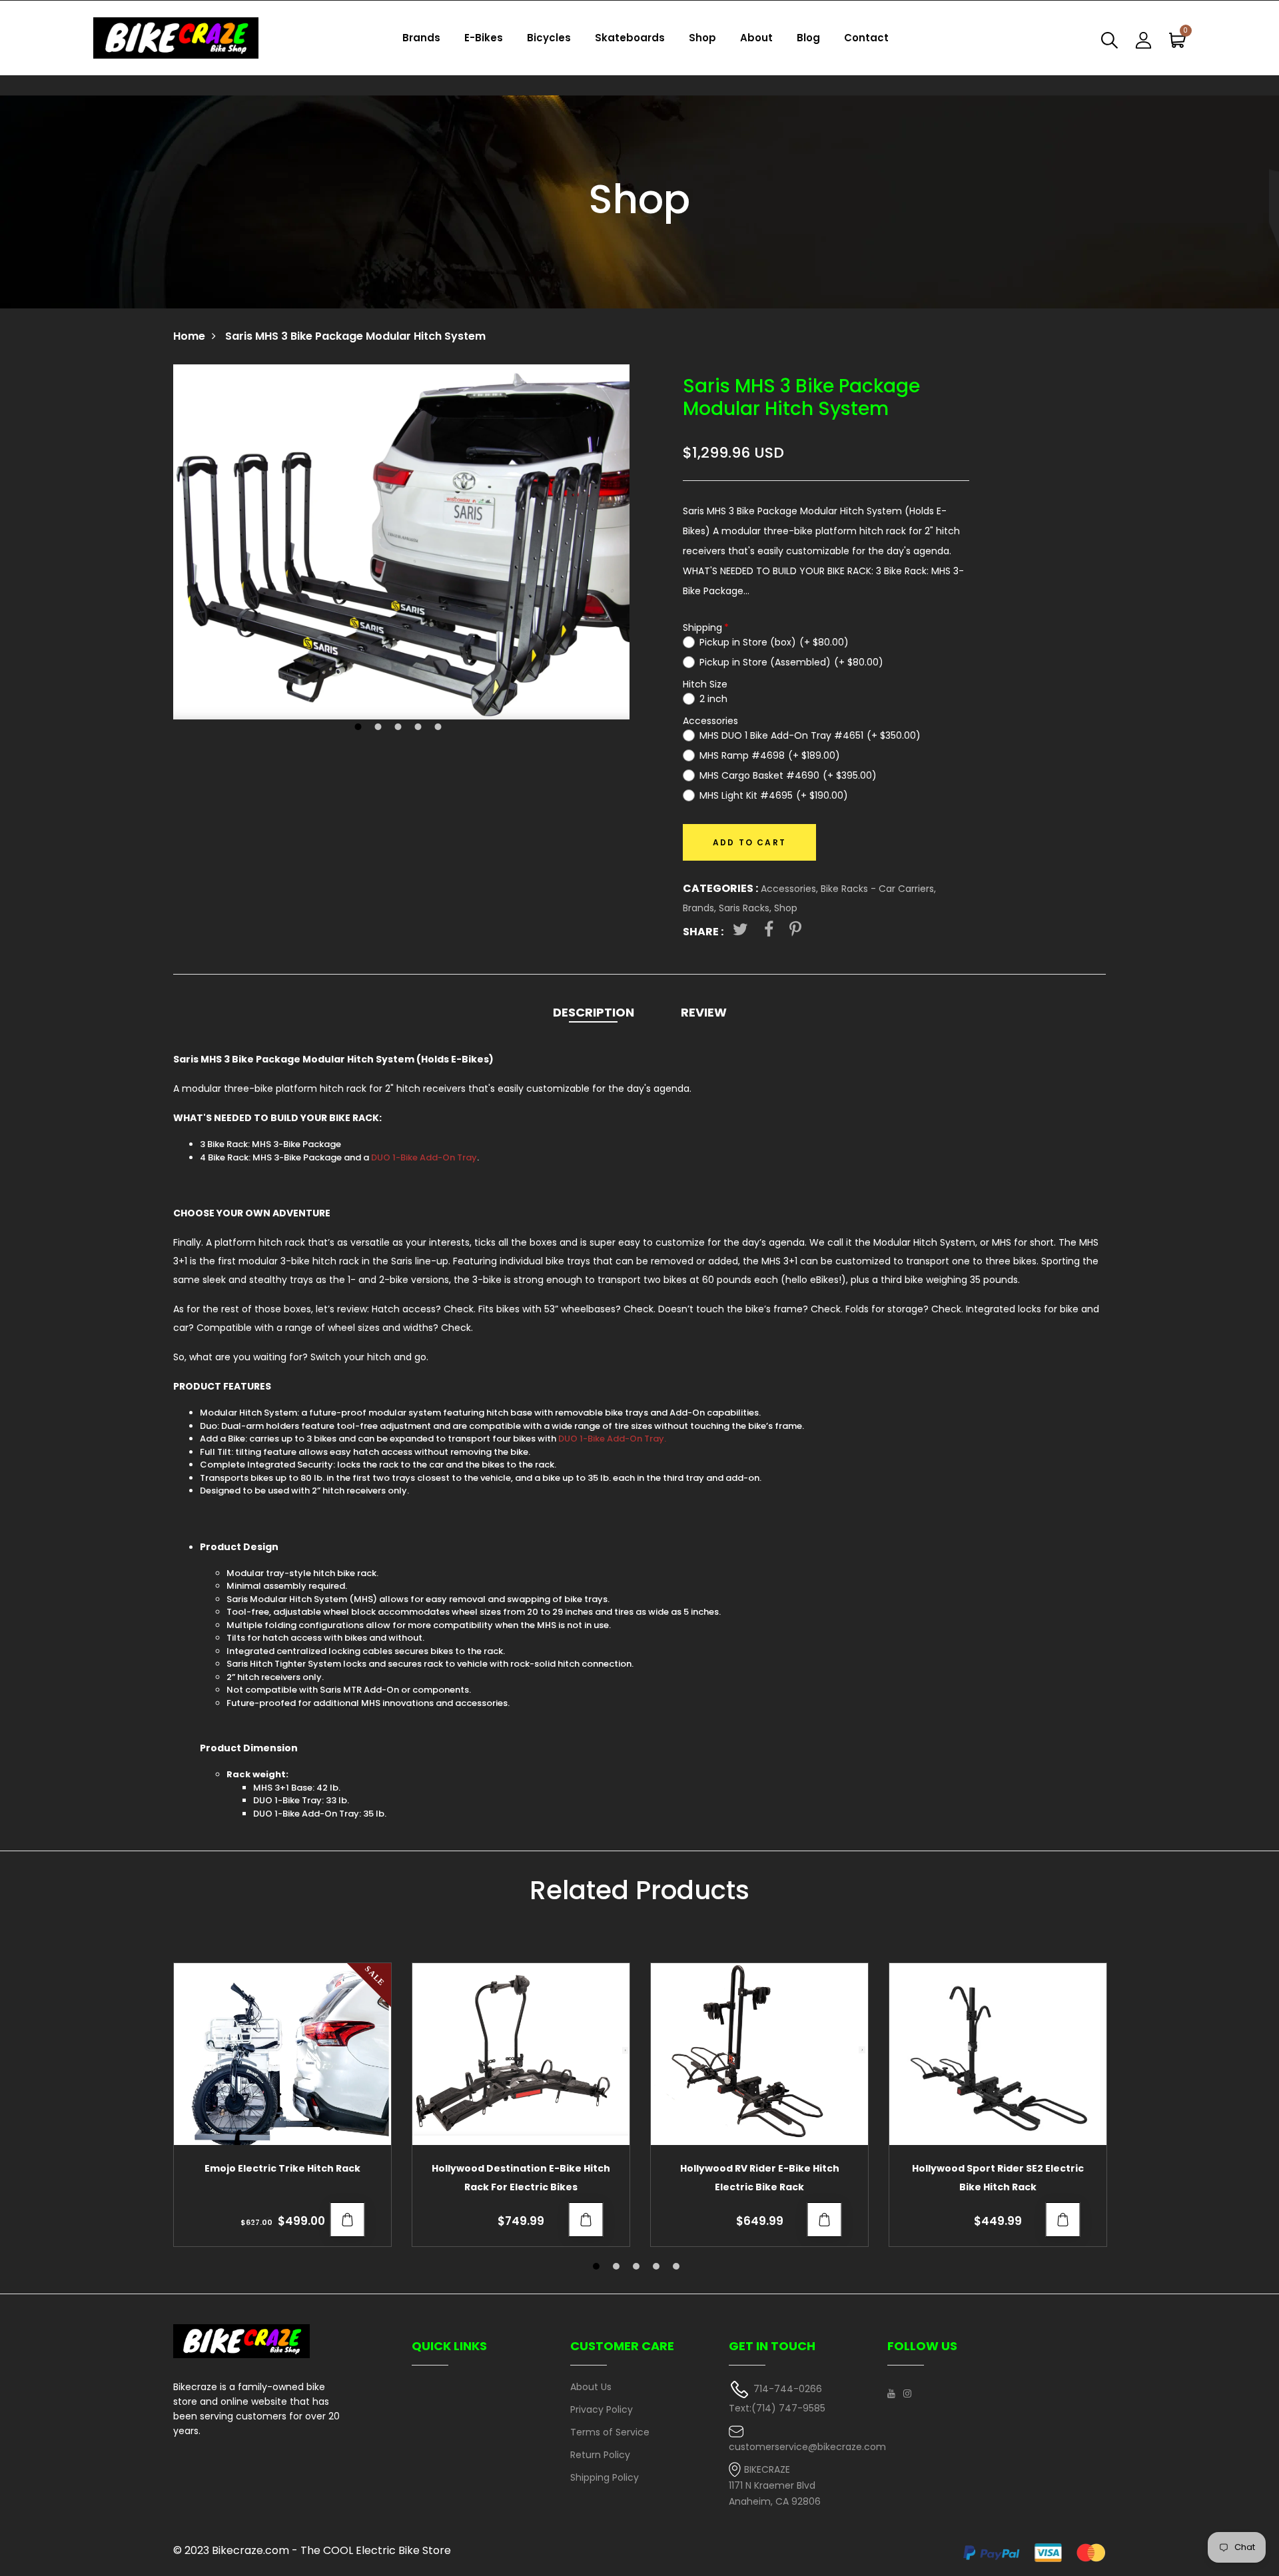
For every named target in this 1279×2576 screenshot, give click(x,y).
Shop (702, 38)
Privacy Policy (602, 2409)
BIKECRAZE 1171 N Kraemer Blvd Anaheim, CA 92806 (775, 2486)
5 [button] (440, 728)
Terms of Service (610, 2432)
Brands (421, 38)
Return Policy (600, 2455)
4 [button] (420, 728)
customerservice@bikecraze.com (807, 2447)
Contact (866, 38)
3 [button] (400, 728)
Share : (703, 932)
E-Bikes (484, 38)
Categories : (720, 888)
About (756, 38)
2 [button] (380, 728)
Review (704, 1012)
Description (594, 1012)
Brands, (701, 908)
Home (189, 336)
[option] (401, 542)
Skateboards (630, 38)
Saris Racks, (746, 908)
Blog (808, 38)
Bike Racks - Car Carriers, (878, 889)
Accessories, (791, 889)
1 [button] (360, 728)
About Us (591, 2387)
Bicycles (549, 38)
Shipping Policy (605, 2477)
